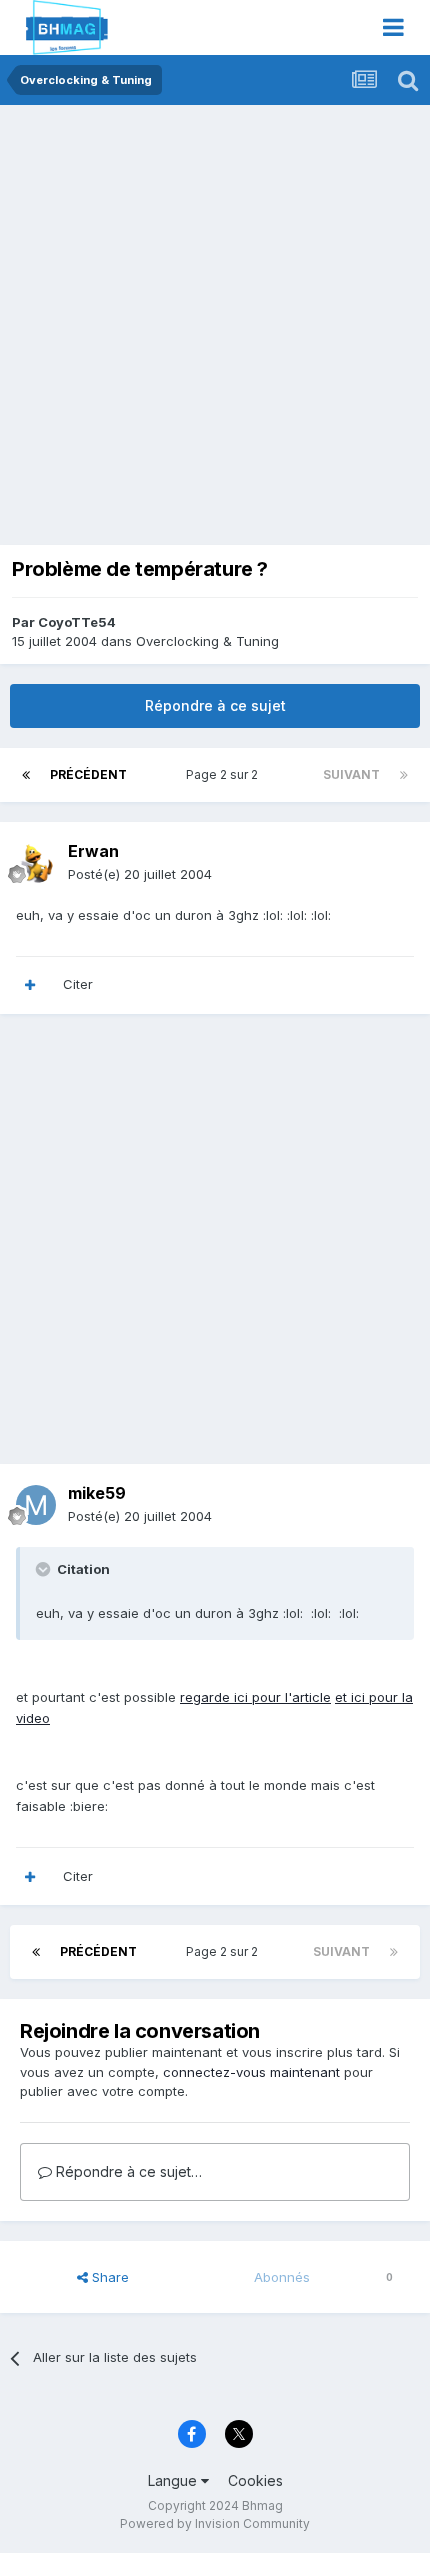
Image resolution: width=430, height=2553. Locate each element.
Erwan (93, 851)
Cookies (255, 2480)
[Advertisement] (215, 330)
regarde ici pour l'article (255, 1697)
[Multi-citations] (30, 985)
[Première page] (26, 775)
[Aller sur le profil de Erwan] (36, 863)
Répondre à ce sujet (215, 705)
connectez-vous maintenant (251, 2072)
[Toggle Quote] (45, 1569)
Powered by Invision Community (215, 2523)
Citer (78, 984)
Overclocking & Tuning (207, 641)
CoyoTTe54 (77, 622)
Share (108, 2277)
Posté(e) (140, 874)
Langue (174, 2480)
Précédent (88, 774)
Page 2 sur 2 (225, 774)
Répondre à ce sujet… (127, 2171)
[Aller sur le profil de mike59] (36, 1505)
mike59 (97, 1493)
